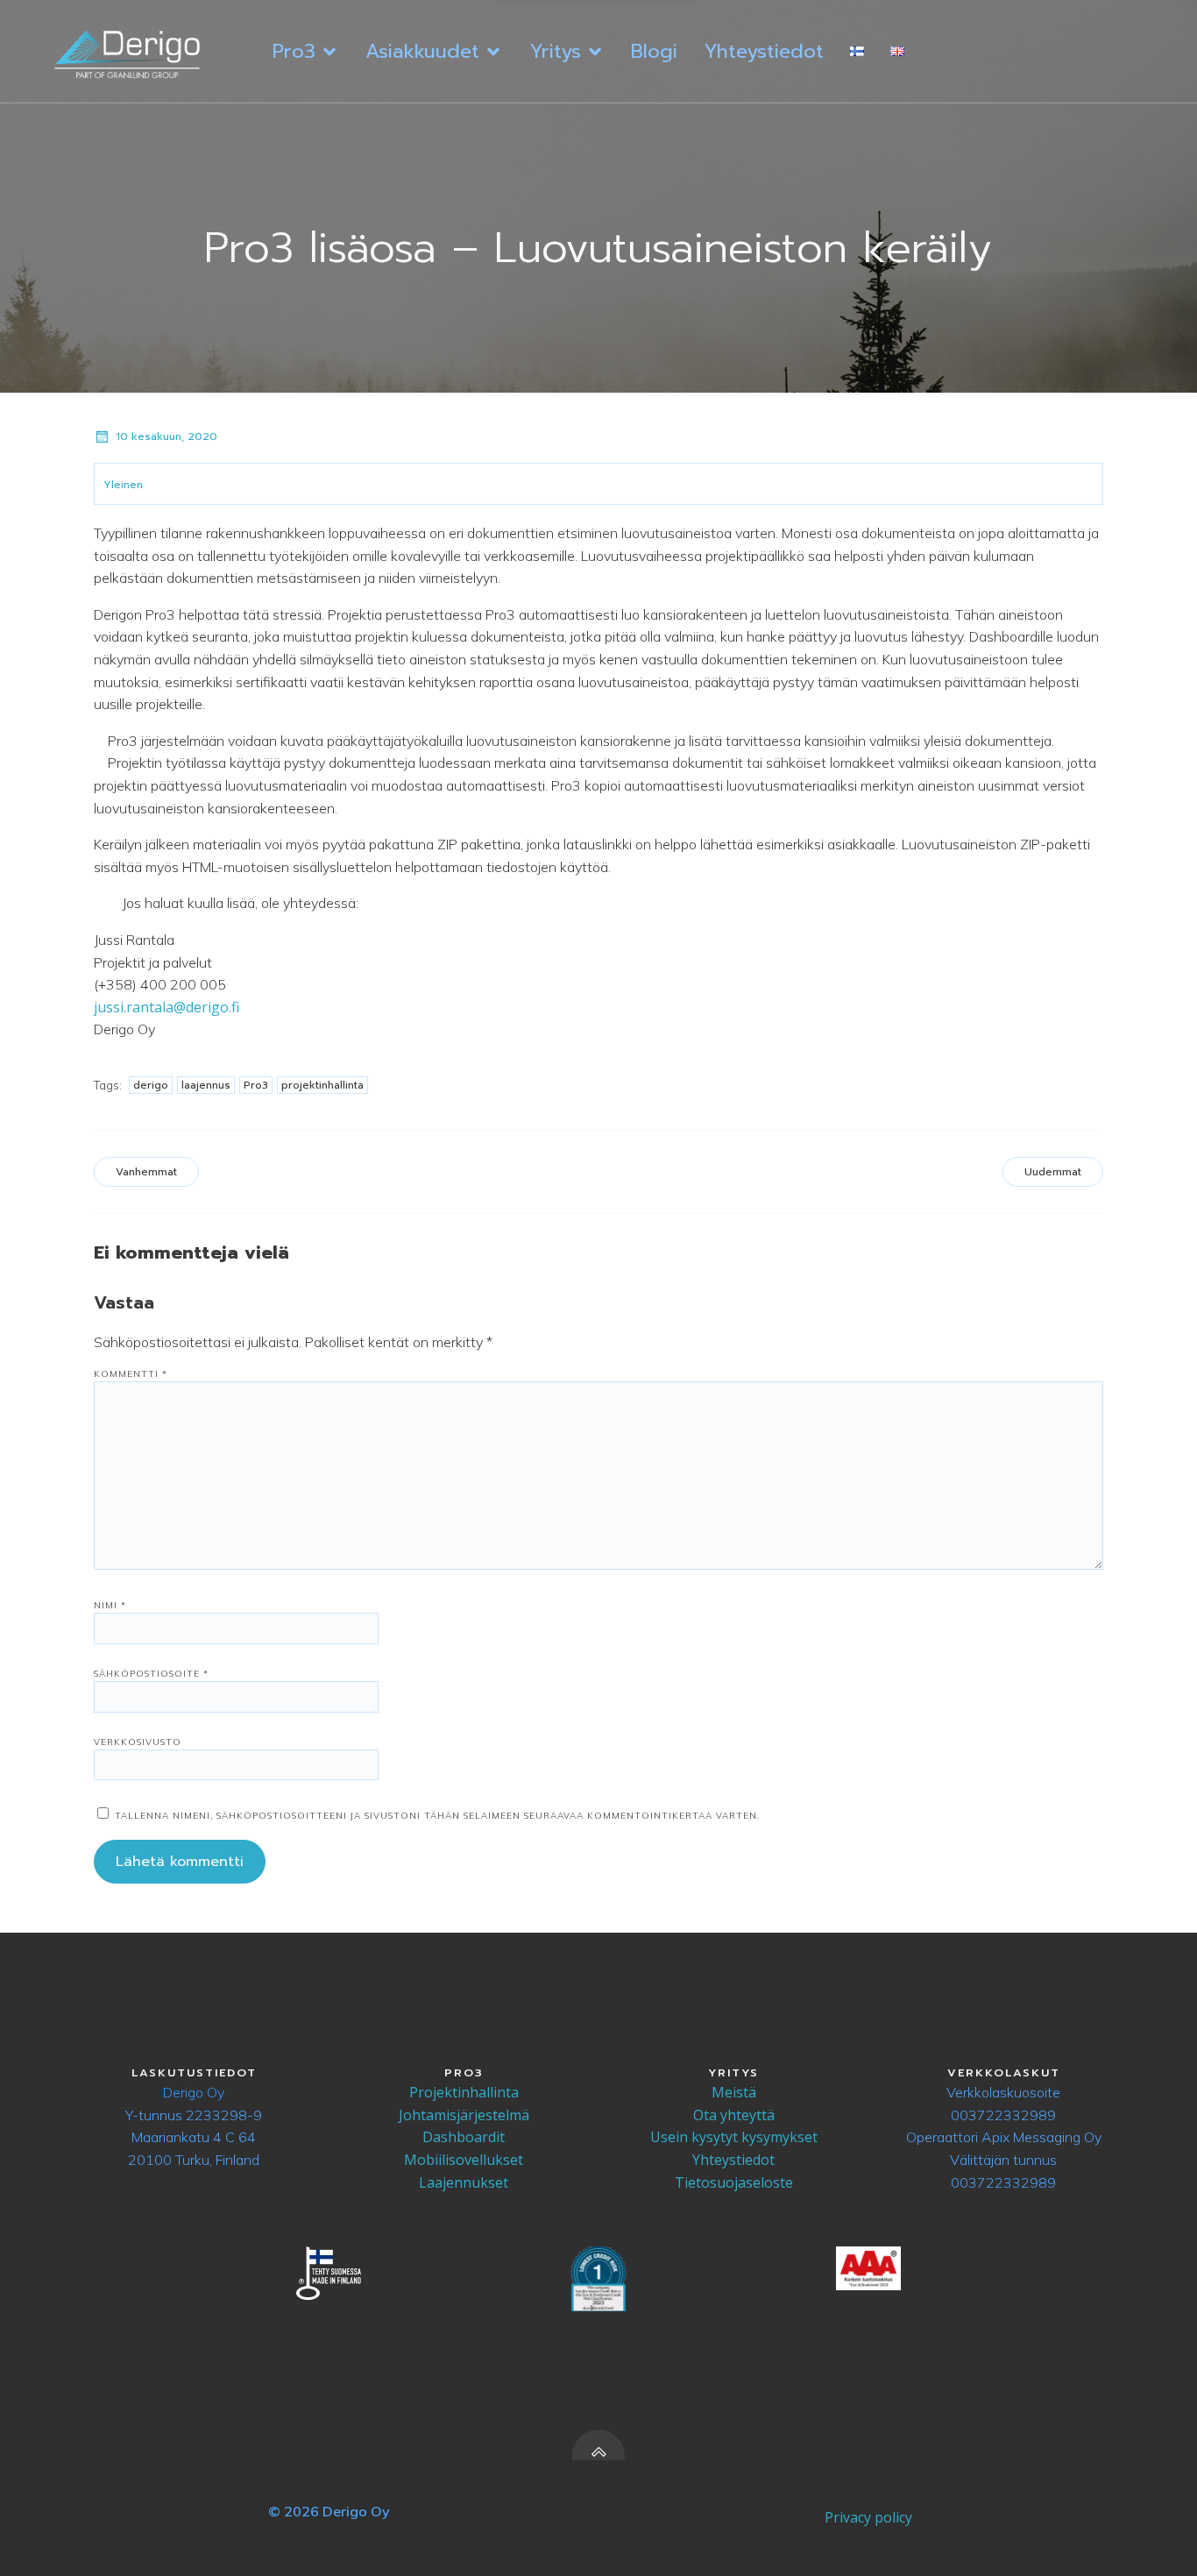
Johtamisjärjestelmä (464, 2115)
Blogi (654, 51)
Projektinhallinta (464, 2092)
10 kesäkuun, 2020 (166, 436)
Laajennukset (464, 2182)
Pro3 (256, 1085)
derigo (151, 1085)
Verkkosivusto (138, 1742)
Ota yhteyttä (734, 2115)
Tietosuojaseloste (734, 2182)
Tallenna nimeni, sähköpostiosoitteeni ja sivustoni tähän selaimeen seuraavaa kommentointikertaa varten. (437, 1816)
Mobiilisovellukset (464, 2160)
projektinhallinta (322, 1085)
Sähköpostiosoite (151, 1674)
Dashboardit (464, 2137)
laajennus (206, 1085)
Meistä (734, 2092)
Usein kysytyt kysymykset (734, 2137)
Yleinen (123, 485)
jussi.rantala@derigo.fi (166, 1007)
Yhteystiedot (764, 51)
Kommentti (131, 1374)
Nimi (110, 1605)
